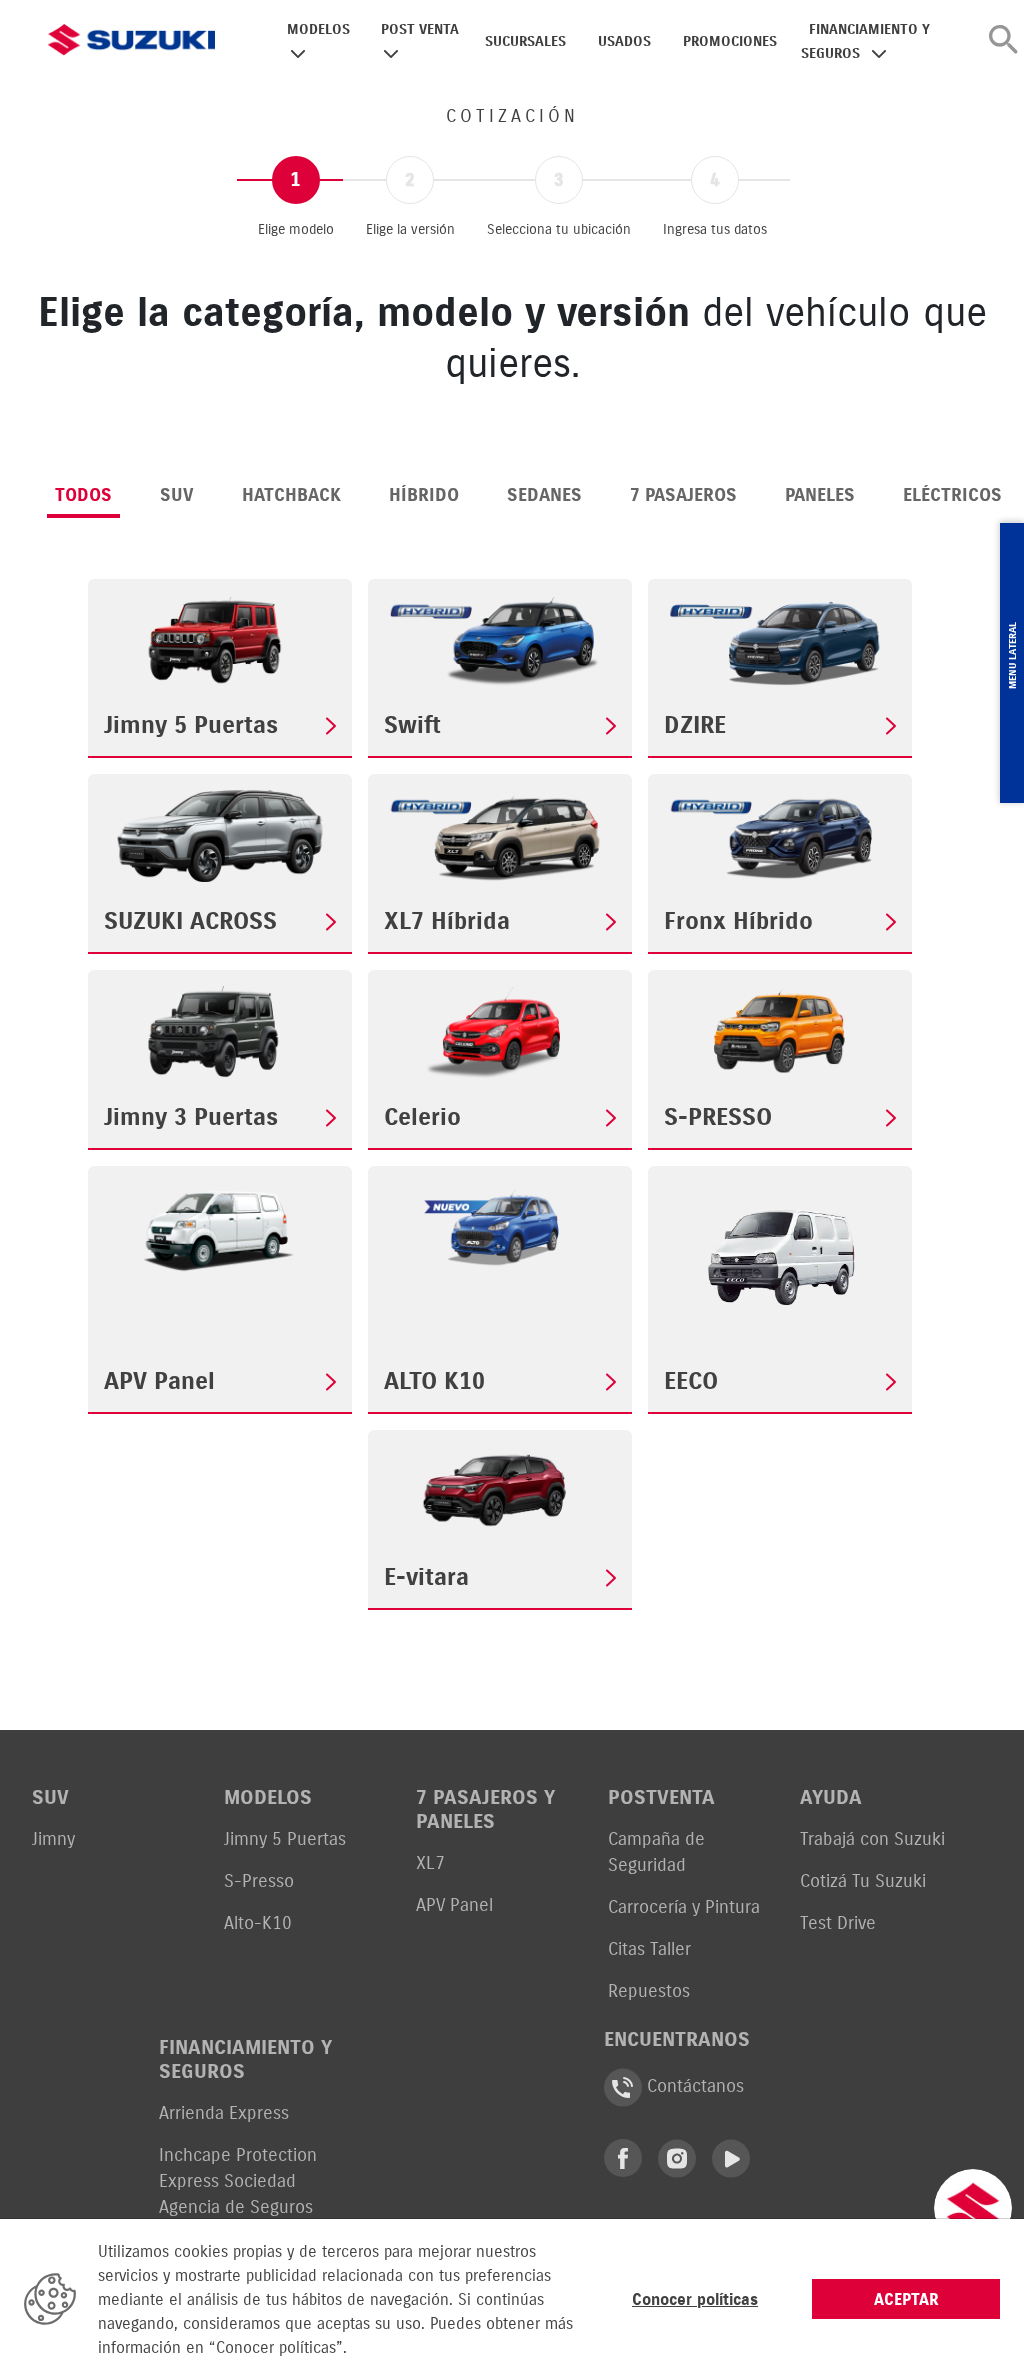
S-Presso (259, 1880)
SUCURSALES (525, 41)
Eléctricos (952, 494)
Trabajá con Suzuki (872, 1838)
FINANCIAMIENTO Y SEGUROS (865, 41)
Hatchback (291, 494)
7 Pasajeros (683, 494)
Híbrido (424, 494)
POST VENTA (420, 29)
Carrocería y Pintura (684, 1906)
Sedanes (544, 494)
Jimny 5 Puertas (285, 1838)
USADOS (624, 41)
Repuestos (649, 1990)
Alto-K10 (258, 1922)
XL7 (430, 1862)
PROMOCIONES (730, 41)
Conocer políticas (695, 2299)
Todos (83, 494)
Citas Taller (649, 1948)
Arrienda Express (224, 2112)
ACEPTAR (906, 2299)
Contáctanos (693, 2085)
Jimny (53, 1838)
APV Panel (454, 1904)
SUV (177, 494)
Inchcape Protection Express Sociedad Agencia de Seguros (238, 2180)
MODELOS (318, 29)
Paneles (820, 494)
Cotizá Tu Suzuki (863, 1880)
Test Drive (838, 1922)
